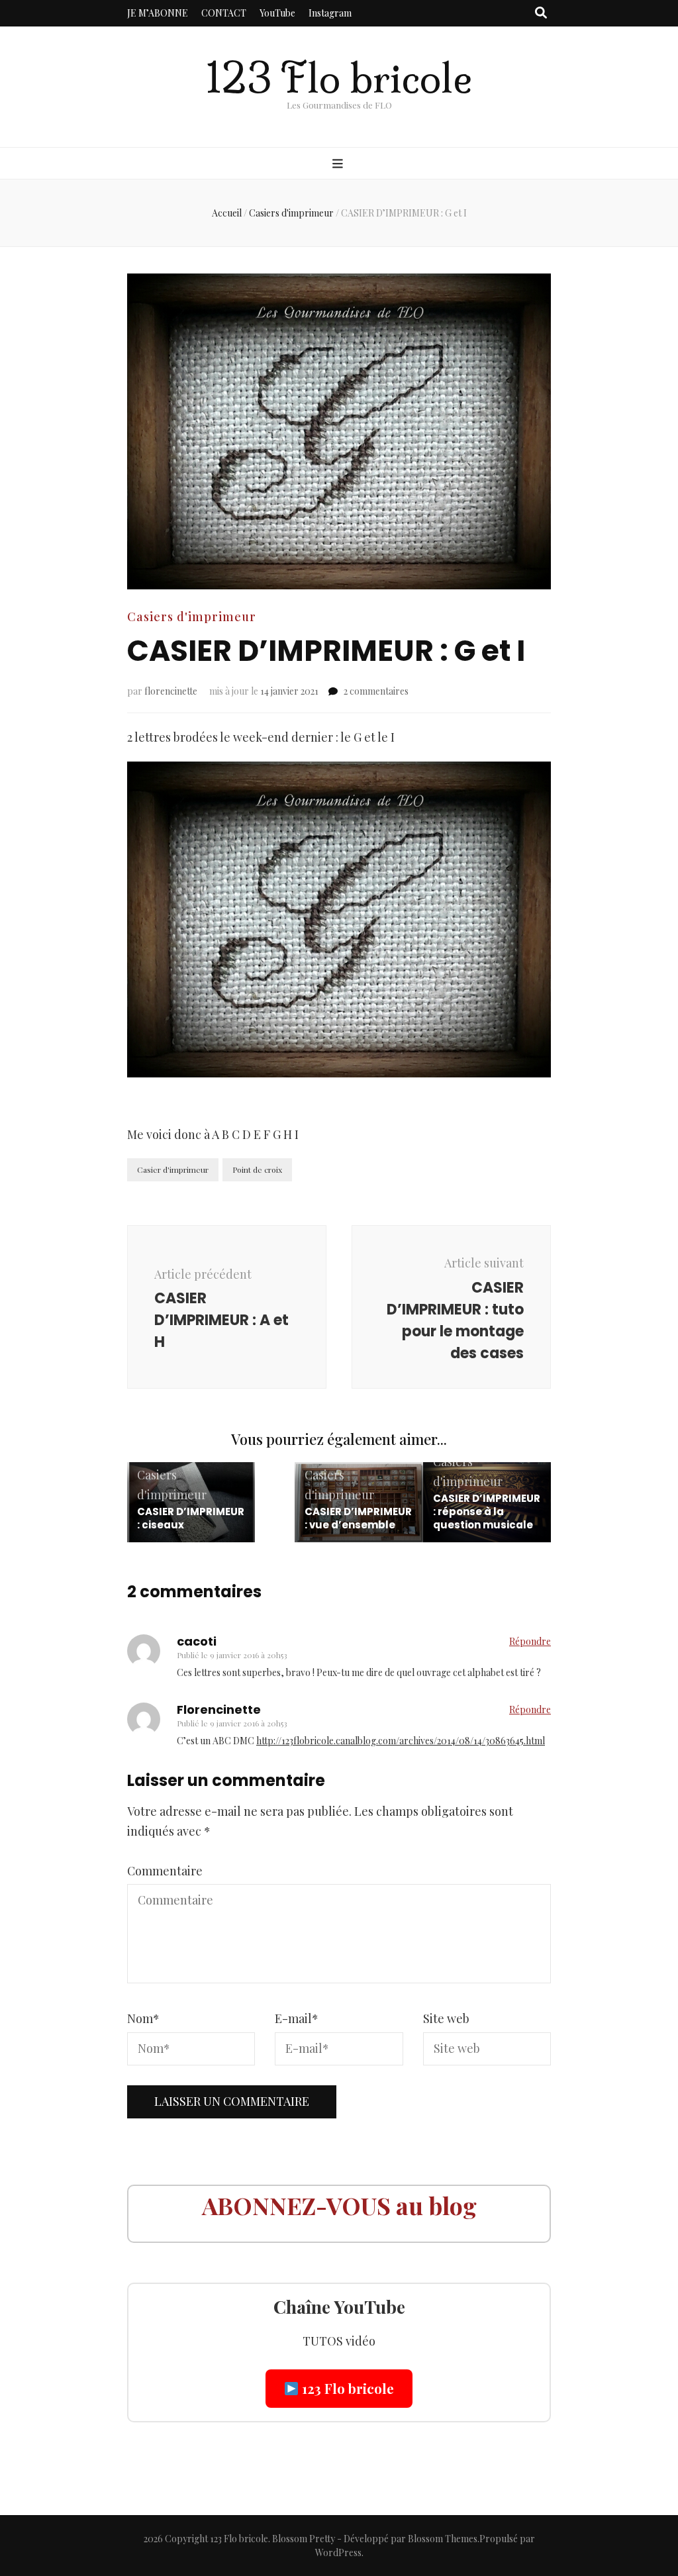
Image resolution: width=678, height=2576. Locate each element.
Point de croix (257, 1169)
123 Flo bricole (339, 78)
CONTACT (224, 13)
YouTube (277, 13)
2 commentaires (376, 691)
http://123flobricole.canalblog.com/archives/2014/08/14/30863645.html (401, 1741)
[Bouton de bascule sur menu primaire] (339, 164)
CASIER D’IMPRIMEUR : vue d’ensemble (358, 1518)
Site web (446, 2018)
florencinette (171, 691)
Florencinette (219, 1709)
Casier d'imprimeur (173, 1169)
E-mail (297, 2018)
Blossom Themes (443, 2539)
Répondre (530, 1641)
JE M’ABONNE (158, 13)
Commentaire (165, 1871)
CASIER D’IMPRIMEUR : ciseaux (191, 1518)
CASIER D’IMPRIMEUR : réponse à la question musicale (487, 1511)
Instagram (330, 13)
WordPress (338, 2552)
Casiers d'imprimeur (192, 617)
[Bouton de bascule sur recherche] (541, 13)
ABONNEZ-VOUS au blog (339, 2205)
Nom (143, 2018)
